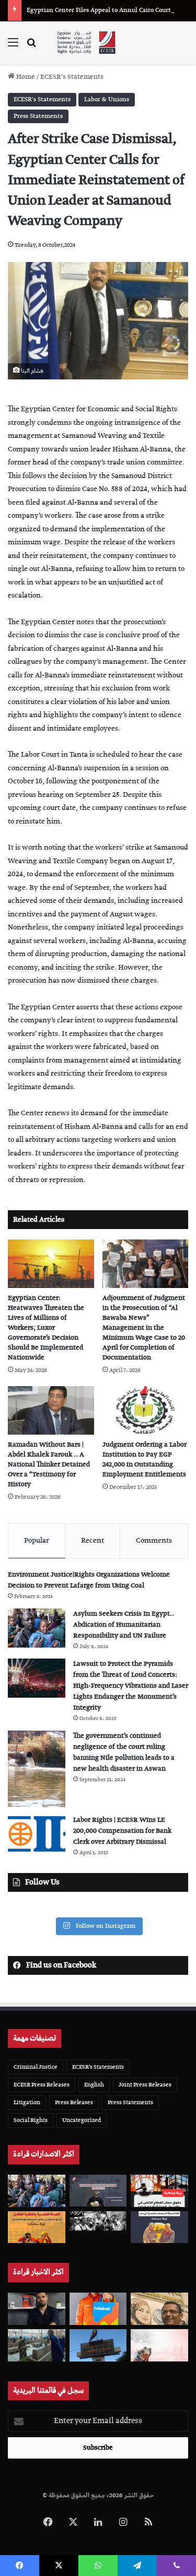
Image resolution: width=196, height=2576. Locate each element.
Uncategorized (82, 2120)
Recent (93, 1541)
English (94, 2085)
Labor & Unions (107, 99)
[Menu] (13, 47)
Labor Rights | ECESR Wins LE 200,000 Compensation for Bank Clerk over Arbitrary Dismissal (122, 1831)
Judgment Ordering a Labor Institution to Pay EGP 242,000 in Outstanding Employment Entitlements (145, 1460)
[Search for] (31, 47)
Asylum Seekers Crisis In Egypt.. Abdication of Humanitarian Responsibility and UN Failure (124, 1625)
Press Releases (74, 2102)
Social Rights (31, 2120)
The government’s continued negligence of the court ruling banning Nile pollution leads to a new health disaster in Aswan (124, 1752)
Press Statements (38, 116)
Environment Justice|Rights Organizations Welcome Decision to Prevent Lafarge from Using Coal (89, 1580)
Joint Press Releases (145, 2085)
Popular (37, 1541)
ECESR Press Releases (42, 2085)
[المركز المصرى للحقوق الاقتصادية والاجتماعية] (86, 43)
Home (25, 77)
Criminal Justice (36, 2067)
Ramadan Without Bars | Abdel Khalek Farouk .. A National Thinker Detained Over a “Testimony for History (49, 1465)
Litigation (27, 2102)
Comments (154, 1541)
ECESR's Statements (72, 77)
